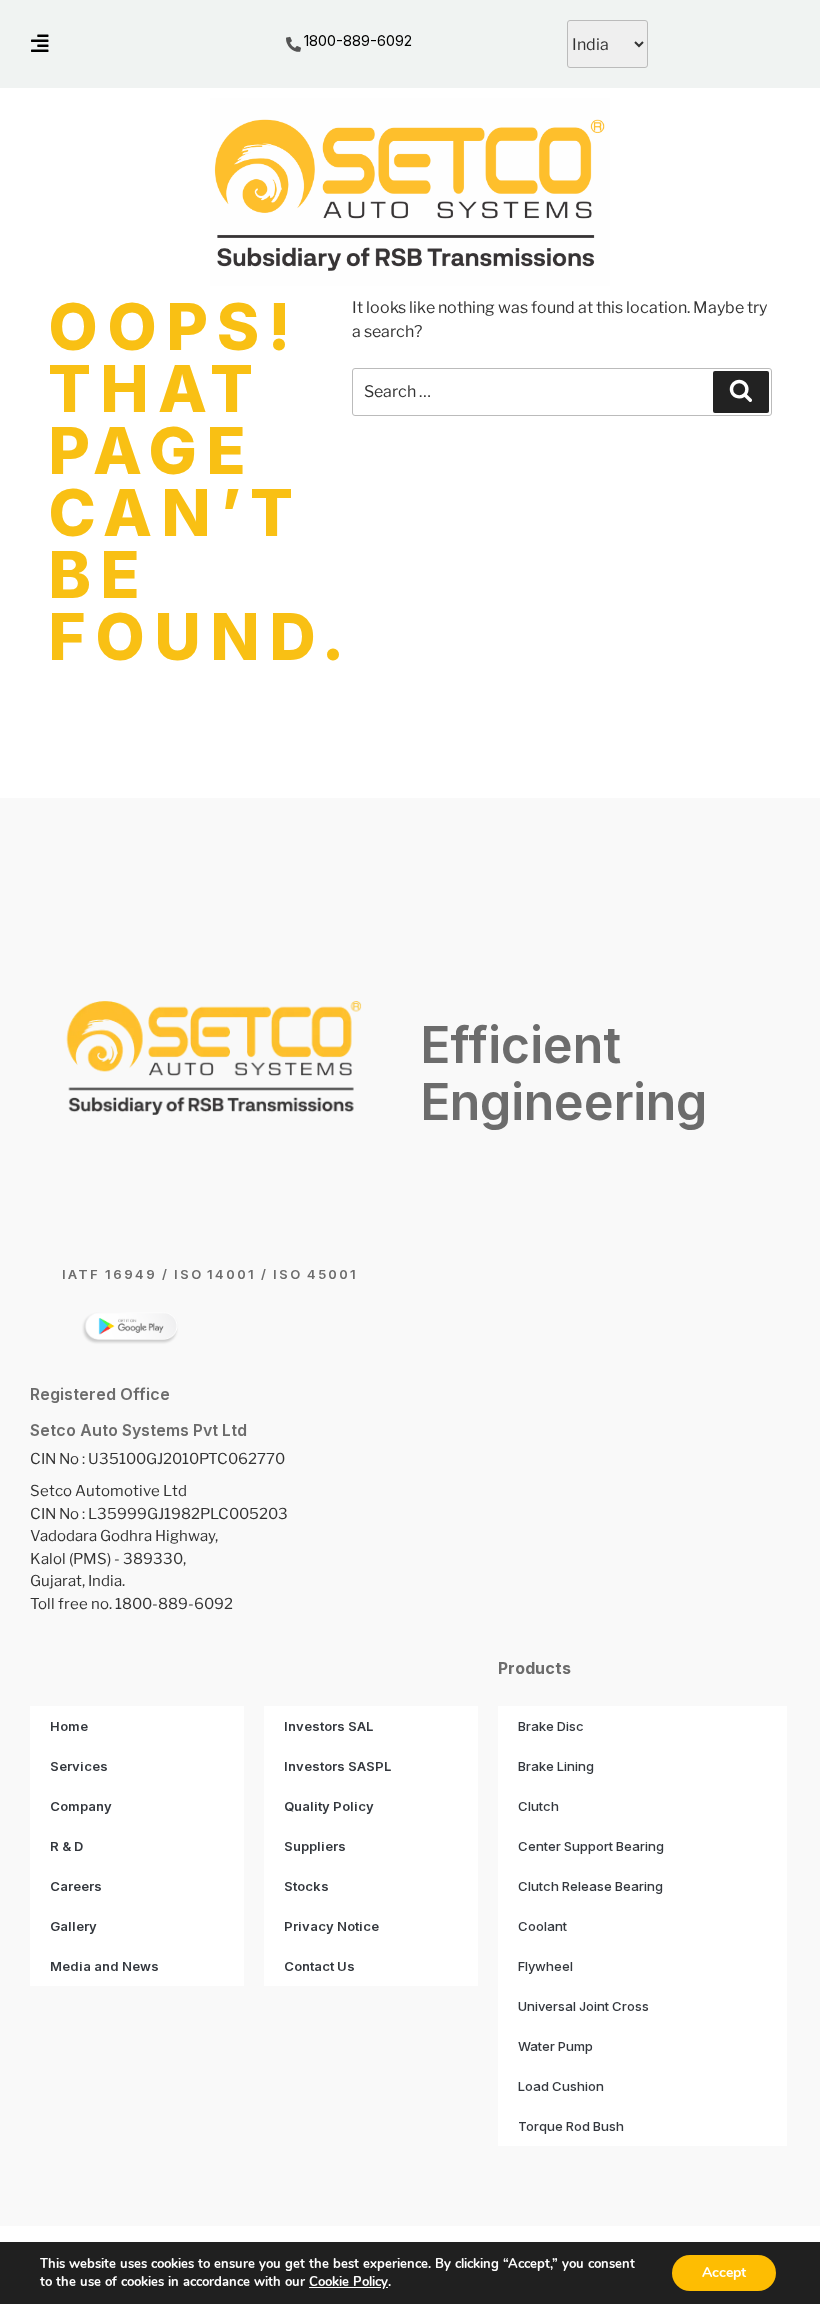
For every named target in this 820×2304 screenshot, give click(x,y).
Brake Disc (551, 1726)
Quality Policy (329, 1806)
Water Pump (555, 2046)
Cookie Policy (348, 2282)
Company (81, 1806)
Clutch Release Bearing (590, 1886)
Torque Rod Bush (571, 2126)
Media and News (104, 1966)
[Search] (741, 392)
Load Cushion (561, 2086)
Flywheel (545, 1966)
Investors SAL (328, 1726)
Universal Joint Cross (583, 2006)
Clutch (538, 1806)
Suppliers (315, 1846)
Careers (76, 1886)
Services (79, 1766)
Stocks (306, 1886)
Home (69, 1726)
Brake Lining (556, 1766)
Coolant (542, 1926)
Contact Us (319, 1966)
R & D (66, 1846)
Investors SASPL (337, 1766)
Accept (724, 2272)
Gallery (73, 1926)
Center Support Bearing (591, 1846)
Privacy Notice (331, 1926)
